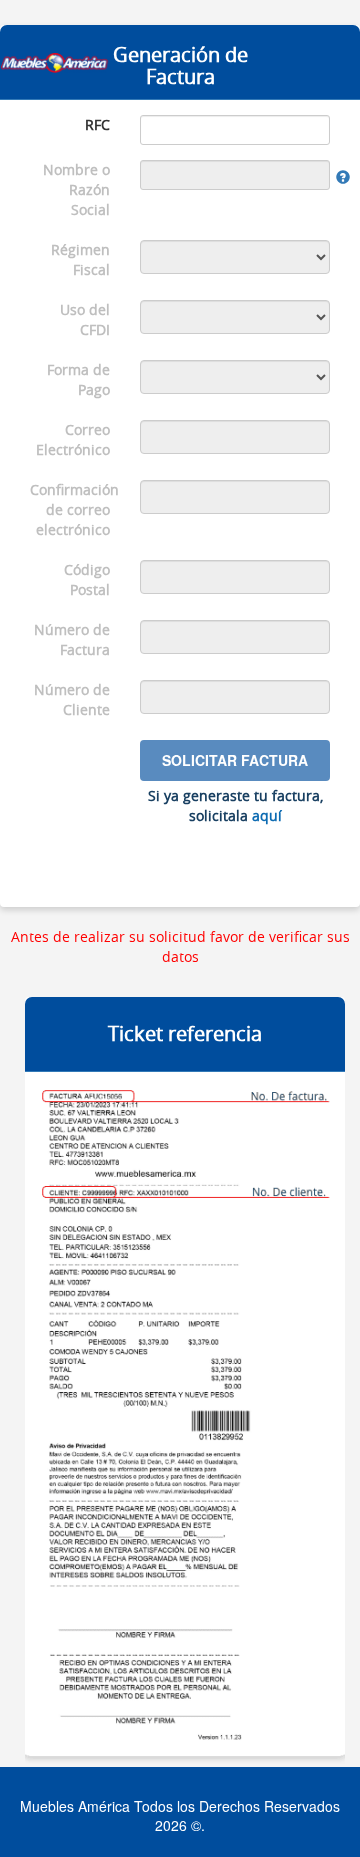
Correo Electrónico (73, 439)
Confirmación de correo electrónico (74, 509)
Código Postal (87, 579)
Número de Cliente (72, 699)
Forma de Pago (78, 379)
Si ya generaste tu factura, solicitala (235, 805)
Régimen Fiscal (80, 259)
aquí (267, 815)
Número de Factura (72, 639)
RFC (97, 124)
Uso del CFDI (85, 319)
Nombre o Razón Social (76, 189)
